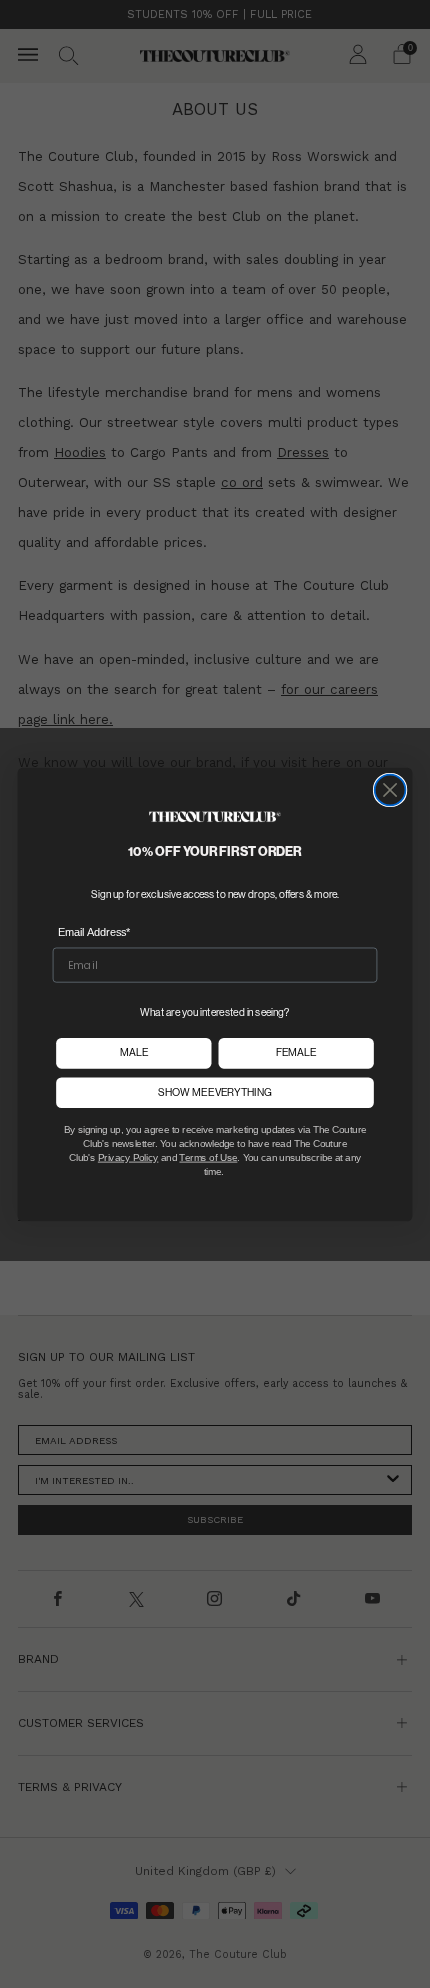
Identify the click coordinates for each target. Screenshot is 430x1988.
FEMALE (296, 1052)
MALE (134, 1052)
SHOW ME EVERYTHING (214, 1091)
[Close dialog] (390, 789)
